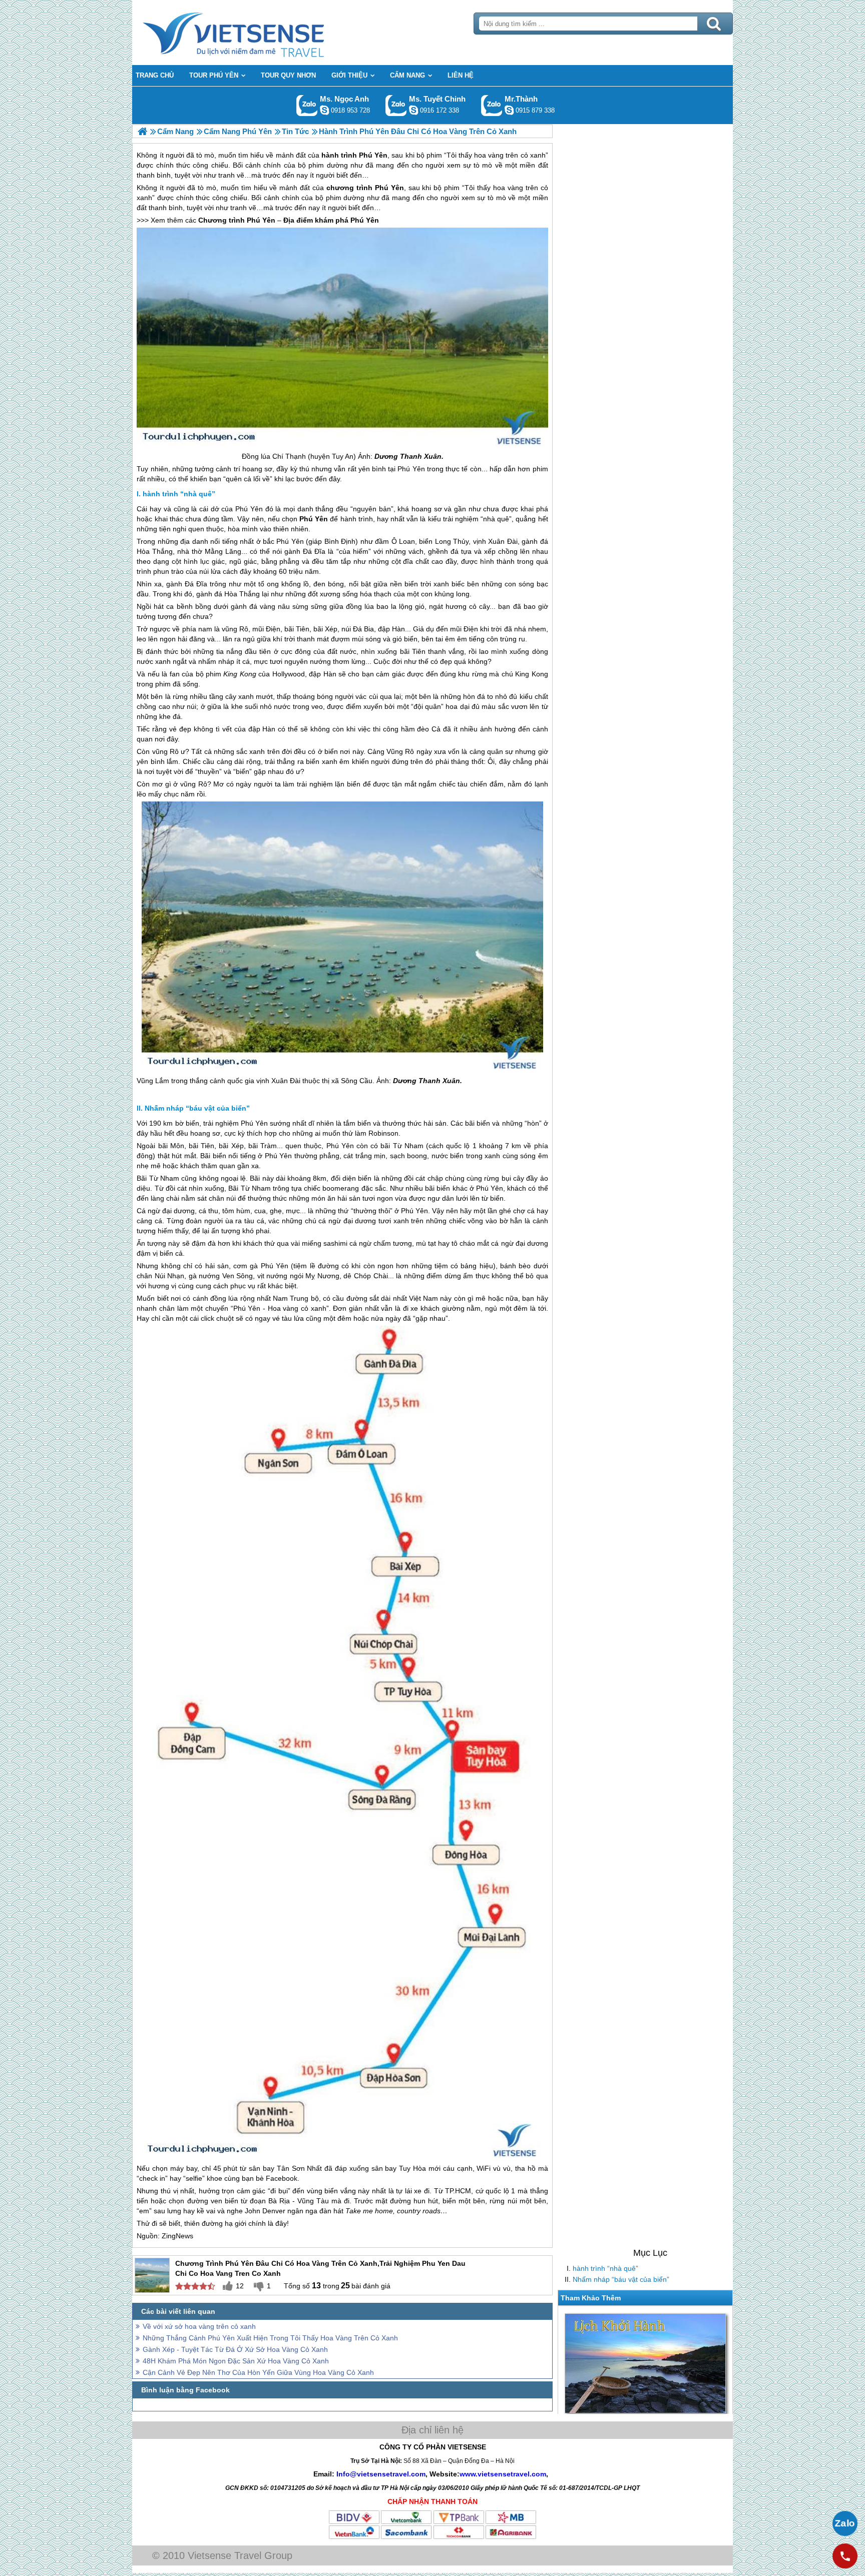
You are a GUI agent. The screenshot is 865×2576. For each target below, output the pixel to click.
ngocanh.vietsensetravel (324, 110)
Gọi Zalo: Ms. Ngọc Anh (307, 105)
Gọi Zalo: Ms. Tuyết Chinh (396, 105)
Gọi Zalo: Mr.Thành (492, 105)
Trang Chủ (258, 33)
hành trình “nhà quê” (605, 2268)
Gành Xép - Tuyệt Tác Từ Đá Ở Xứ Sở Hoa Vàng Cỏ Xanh (235, 2349)
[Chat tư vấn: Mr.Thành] (509, 110)
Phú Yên (389, 188)
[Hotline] (845, 2556)
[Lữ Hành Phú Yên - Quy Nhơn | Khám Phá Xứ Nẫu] (142, 131)
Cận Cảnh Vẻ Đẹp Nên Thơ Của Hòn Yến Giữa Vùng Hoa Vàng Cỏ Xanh (258, 2372)
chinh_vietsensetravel (413, 110)
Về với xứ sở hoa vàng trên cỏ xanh (199, 2326)
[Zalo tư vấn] (845, 2523)
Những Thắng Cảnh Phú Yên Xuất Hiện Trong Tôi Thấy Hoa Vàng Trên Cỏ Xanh (270, 2338)
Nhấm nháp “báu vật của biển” (621, 2279)
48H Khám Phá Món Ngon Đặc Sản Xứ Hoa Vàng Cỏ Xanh (236, 2361)
